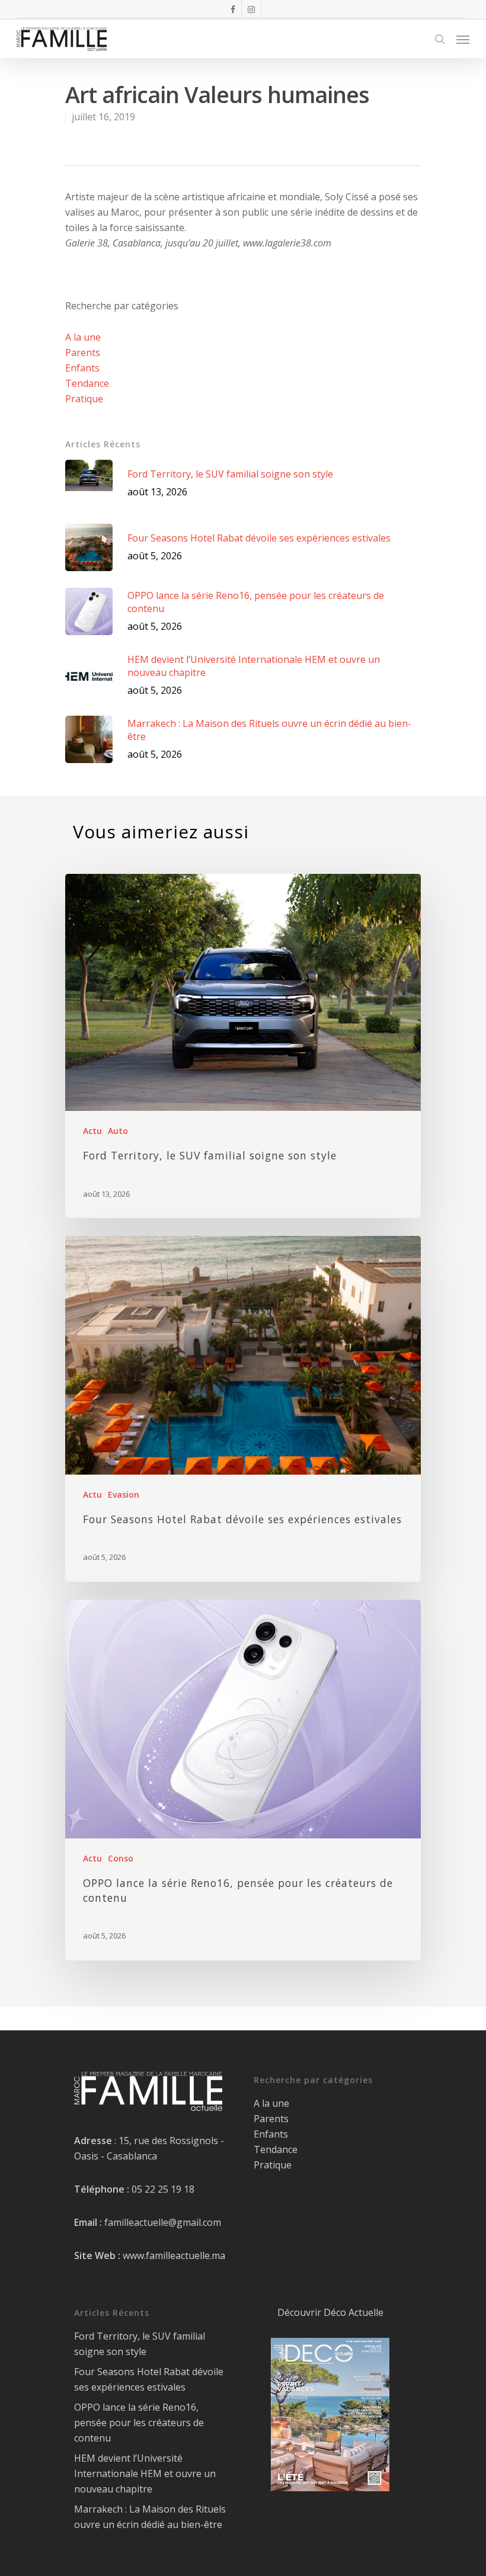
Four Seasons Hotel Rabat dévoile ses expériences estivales (149, 2379)
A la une (83, 337)
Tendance (87, 383)
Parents (83, 353)
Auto (118, 1131)
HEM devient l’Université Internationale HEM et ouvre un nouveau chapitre (145, 2474)
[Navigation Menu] (463, 39)
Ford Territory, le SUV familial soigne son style (140, 2344)
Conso (121, 1858)
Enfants (82, 368)
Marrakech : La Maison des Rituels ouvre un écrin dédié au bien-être (150, 2517)
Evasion (124, 1494)
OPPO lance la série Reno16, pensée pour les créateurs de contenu (139, 2423)
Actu (92, 1131)
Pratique (84, 399)
